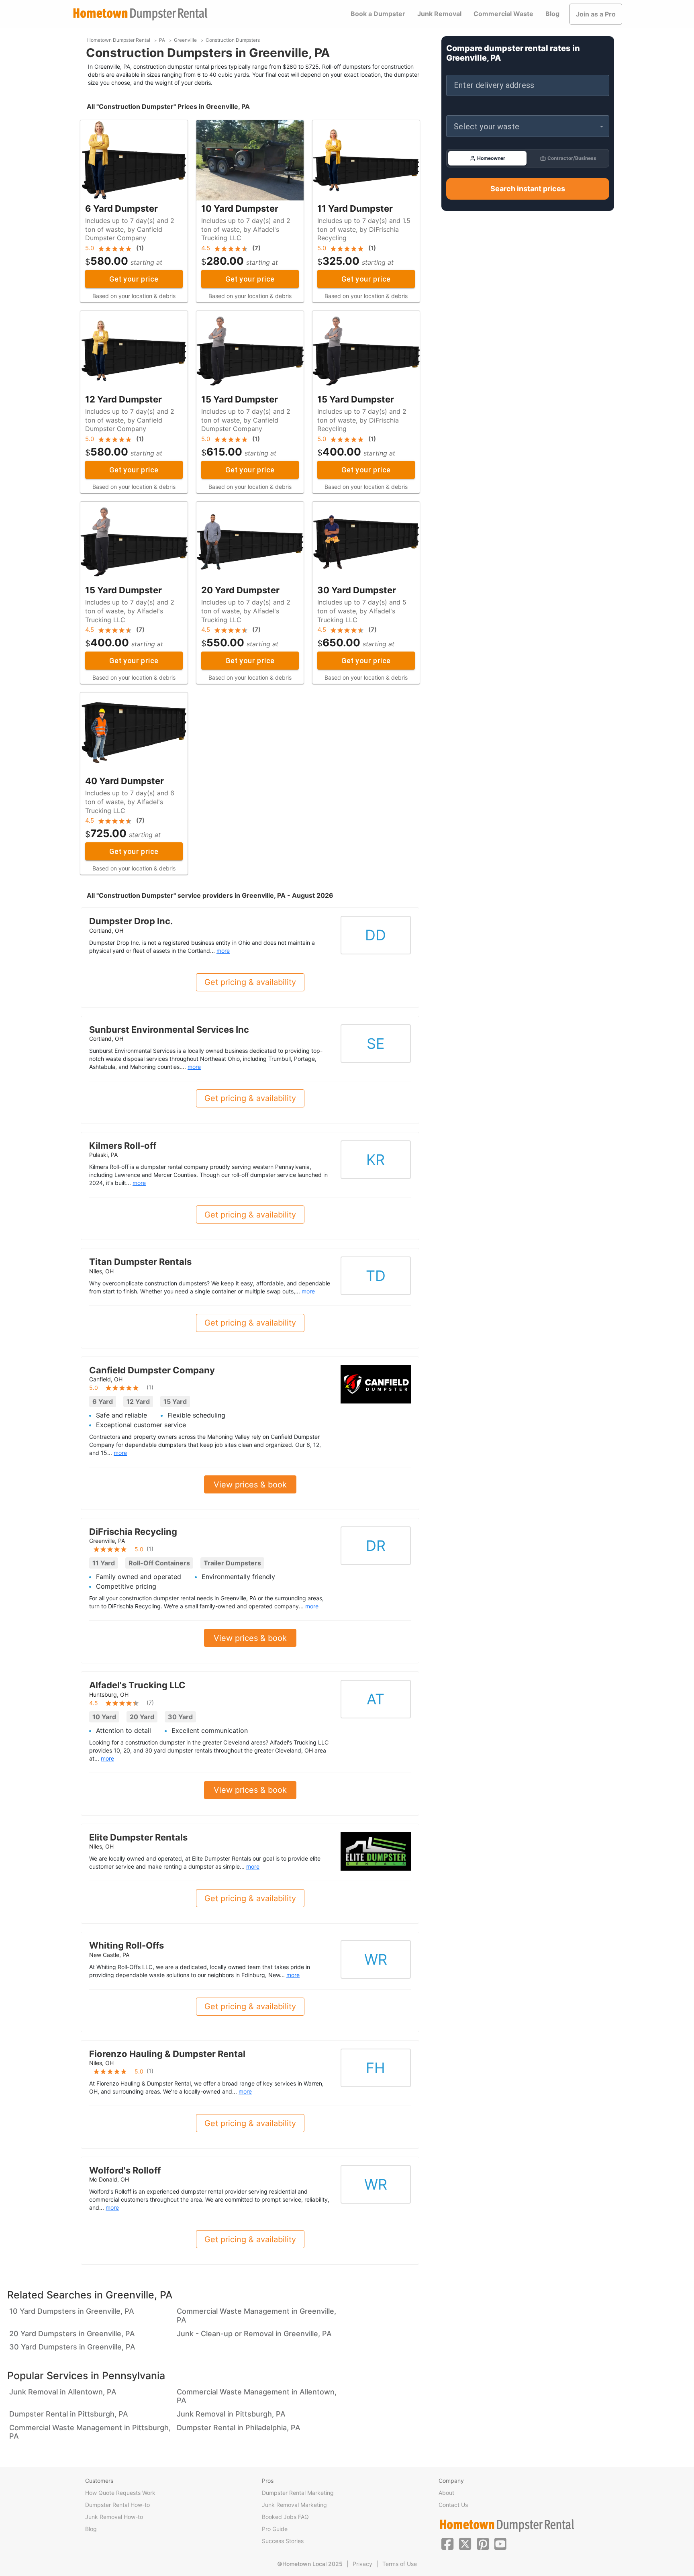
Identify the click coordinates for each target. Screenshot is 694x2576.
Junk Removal (439, 14)
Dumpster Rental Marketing (298, 2493)
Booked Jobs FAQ (285, 2517)
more (223, 951)
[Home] (140, 14)
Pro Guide (275, 2529)
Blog (552, 14)
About (446, 2493)
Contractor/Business (572, 158)
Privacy (362, 2564)
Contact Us (453, 2505)
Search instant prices (528, 189)
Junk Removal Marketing (294, 2505)
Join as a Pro (596, 14)
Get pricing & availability (250, 982)
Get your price (134, 279)
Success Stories (283, 2541)
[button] (528, 126)
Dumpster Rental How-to (117, 2505)
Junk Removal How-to (114, 2517)
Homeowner (491, 158)
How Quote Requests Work (120, 2493)
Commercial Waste (503, 14)
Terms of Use (400, 2564)
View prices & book (250, 1485)
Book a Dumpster (378, 14)
